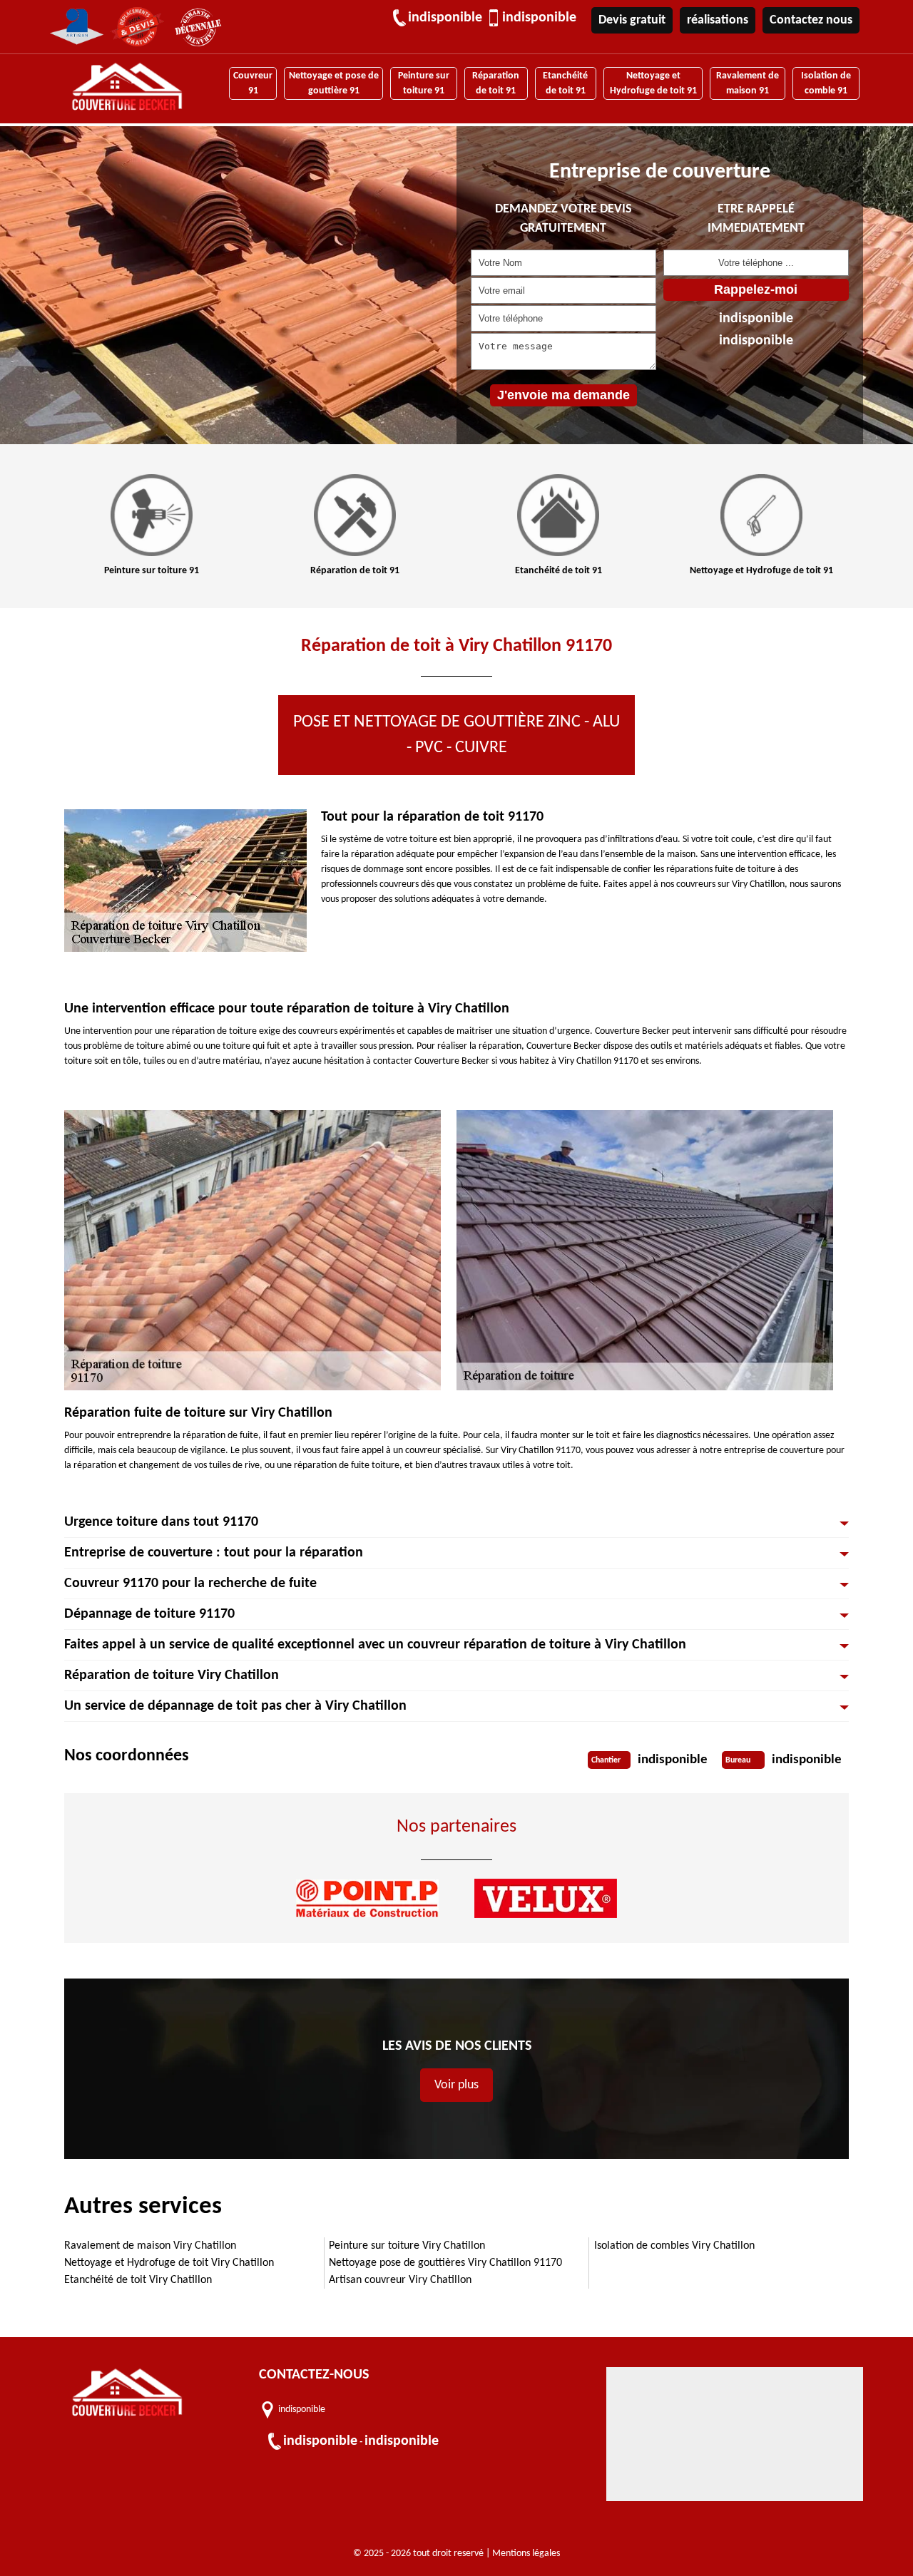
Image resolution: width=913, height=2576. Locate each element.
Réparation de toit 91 (496, 83)
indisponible (445, 18)
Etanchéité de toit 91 (565, 83)
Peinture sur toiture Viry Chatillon (407, 2246)
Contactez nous (811, 20)
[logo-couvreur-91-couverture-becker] (127, 89)
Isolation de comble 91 (826, 83)
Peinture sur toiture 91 (424, 83)
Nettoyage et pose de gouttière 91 (334, 83)
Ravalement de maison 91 (748, 83)
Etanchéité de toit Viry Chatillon (138, 2280)
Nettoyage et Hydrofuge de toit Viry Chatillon (169, 2263)
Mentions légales (526, 2554)
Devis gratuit (632, 20)
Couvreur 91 (253, 83)
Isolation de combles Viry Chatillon (674, 2246)
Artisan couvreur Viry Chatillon (400, 2280)
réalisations (718, 20)
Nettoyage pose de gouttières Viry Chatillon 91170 (445, 2263)
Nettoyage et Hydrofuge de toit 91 (653, 83)
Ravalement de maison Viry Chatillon (150, 2246)
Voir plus (456, 2085)
